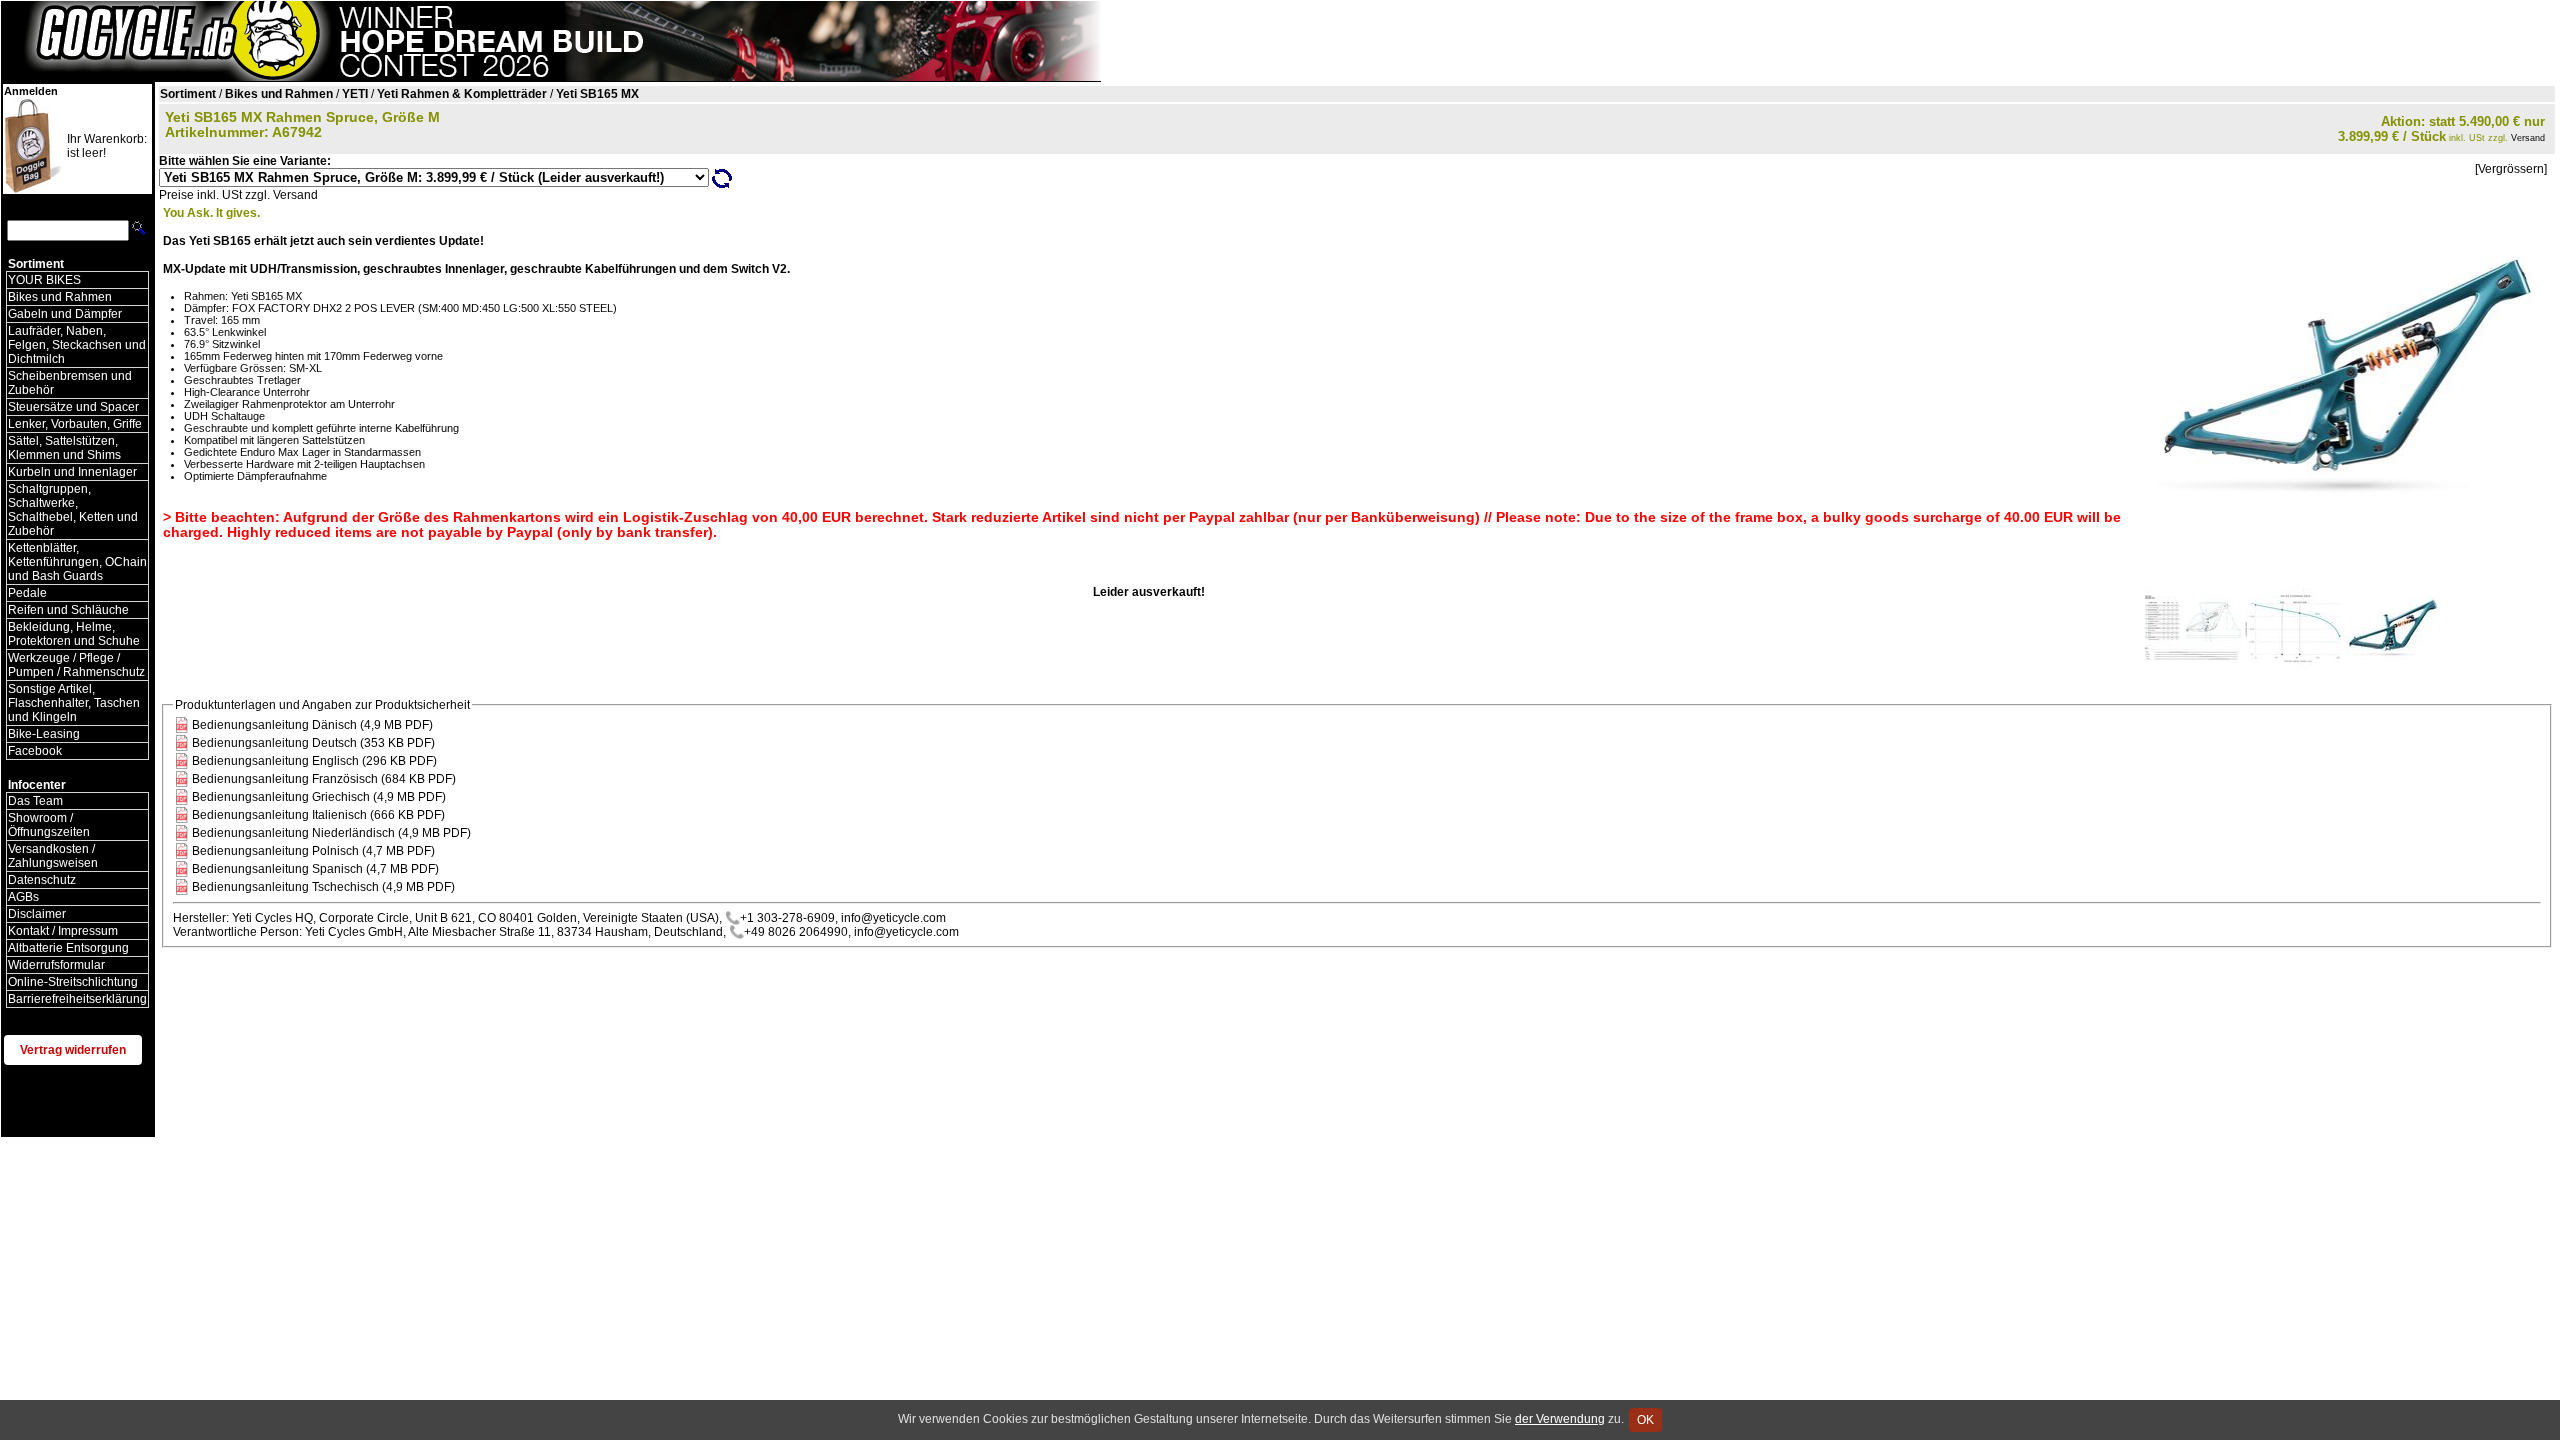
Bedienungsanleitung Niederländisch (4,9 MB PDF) (331, 833)
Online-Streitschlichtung (73, 982)
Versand (2528, 138)
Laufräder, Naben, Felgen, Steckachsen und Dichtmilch (77, 345)
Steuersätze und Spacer (73, 407)
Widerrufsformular (56, 965)
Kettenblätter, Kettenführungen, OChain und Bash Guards (77, 562)
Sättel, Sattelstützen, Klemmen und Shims (64, 448)
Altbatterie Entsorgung (68, 948)
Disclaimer (37, 914)
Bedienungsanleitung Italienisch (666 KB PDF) (318, 815)
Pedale (27, 593)
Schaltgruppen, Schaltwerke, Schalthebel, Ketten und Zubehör (73, 510)
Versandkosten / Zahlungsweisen (53, 856)
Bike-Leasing (44, 734)
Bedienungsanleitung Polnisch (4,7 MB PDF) (313, 851)
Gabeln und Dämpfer (65, 314)
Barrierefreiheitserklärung (77, 999)
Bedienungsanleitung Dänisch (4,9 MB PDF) (312, 725)
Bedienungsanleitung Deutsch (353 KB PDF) (313, 743)
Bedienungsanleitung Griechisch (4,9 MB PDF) (319, 797)
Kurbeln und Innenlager (72, 472)
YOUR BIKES (44, 280)
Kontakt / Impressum (63, 931)
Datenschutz (42, 880)
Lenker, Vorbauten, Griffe (75, 424)
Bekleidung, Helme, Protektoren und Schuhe (74, 634)
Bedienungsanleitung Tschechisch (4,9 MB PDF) (323, 887)
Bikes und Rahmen (60, 297)
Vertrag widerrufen (73, 1050)
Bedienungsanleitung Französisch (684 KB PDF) (324, 779)
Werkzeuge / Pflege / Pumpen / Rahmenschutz (76, 665)
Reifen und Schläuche (68, 610)
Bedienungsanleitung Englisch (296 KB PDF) (314, 761)
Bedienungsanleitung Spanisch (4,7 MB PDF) (315, 869)
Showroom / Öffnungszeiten (49, 825)
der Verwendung (1560, 1419)
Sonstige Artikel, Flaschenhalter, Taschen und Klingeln (74, 703)
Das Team (35, 801)
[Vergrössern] (2511, 169)
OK (1645, 1420)
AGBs (23, 897)
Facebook (35, 751)
